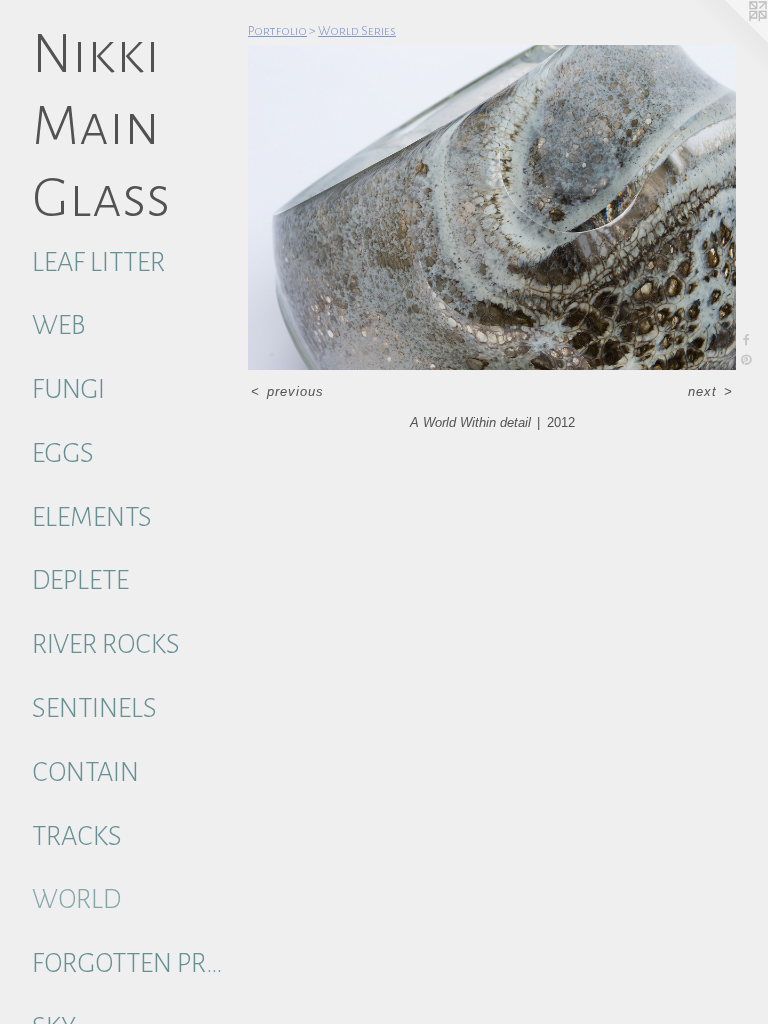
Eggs (63, 453)
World (76, 899)
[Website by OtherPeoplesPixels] (728, 40)
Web (58, 325)
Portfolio (277, 31)
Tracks (77, 836)
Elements (92, 517)
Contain (85, 772)
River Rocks (106, 644)
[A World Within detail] (492, 207)
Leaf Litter (98, 262)
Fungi (68, 389)
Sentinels (94, 708)
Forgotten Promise (132, 963)
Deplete (80, 580)
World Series (357, 31)
